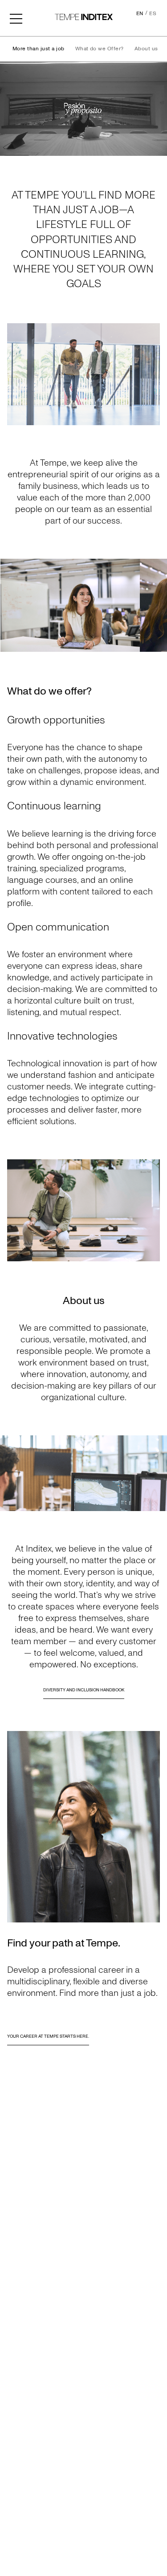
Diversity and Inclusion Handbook (84, 1690)
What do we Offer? (100, 49)
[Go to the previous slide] (11, 605)
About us (146, 49)
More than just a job (39, 49)
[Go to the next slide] (156, 605)
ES (153, 14)
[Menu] (16, 18)
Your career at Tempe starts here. (48, 2036)
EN (140, 14)
